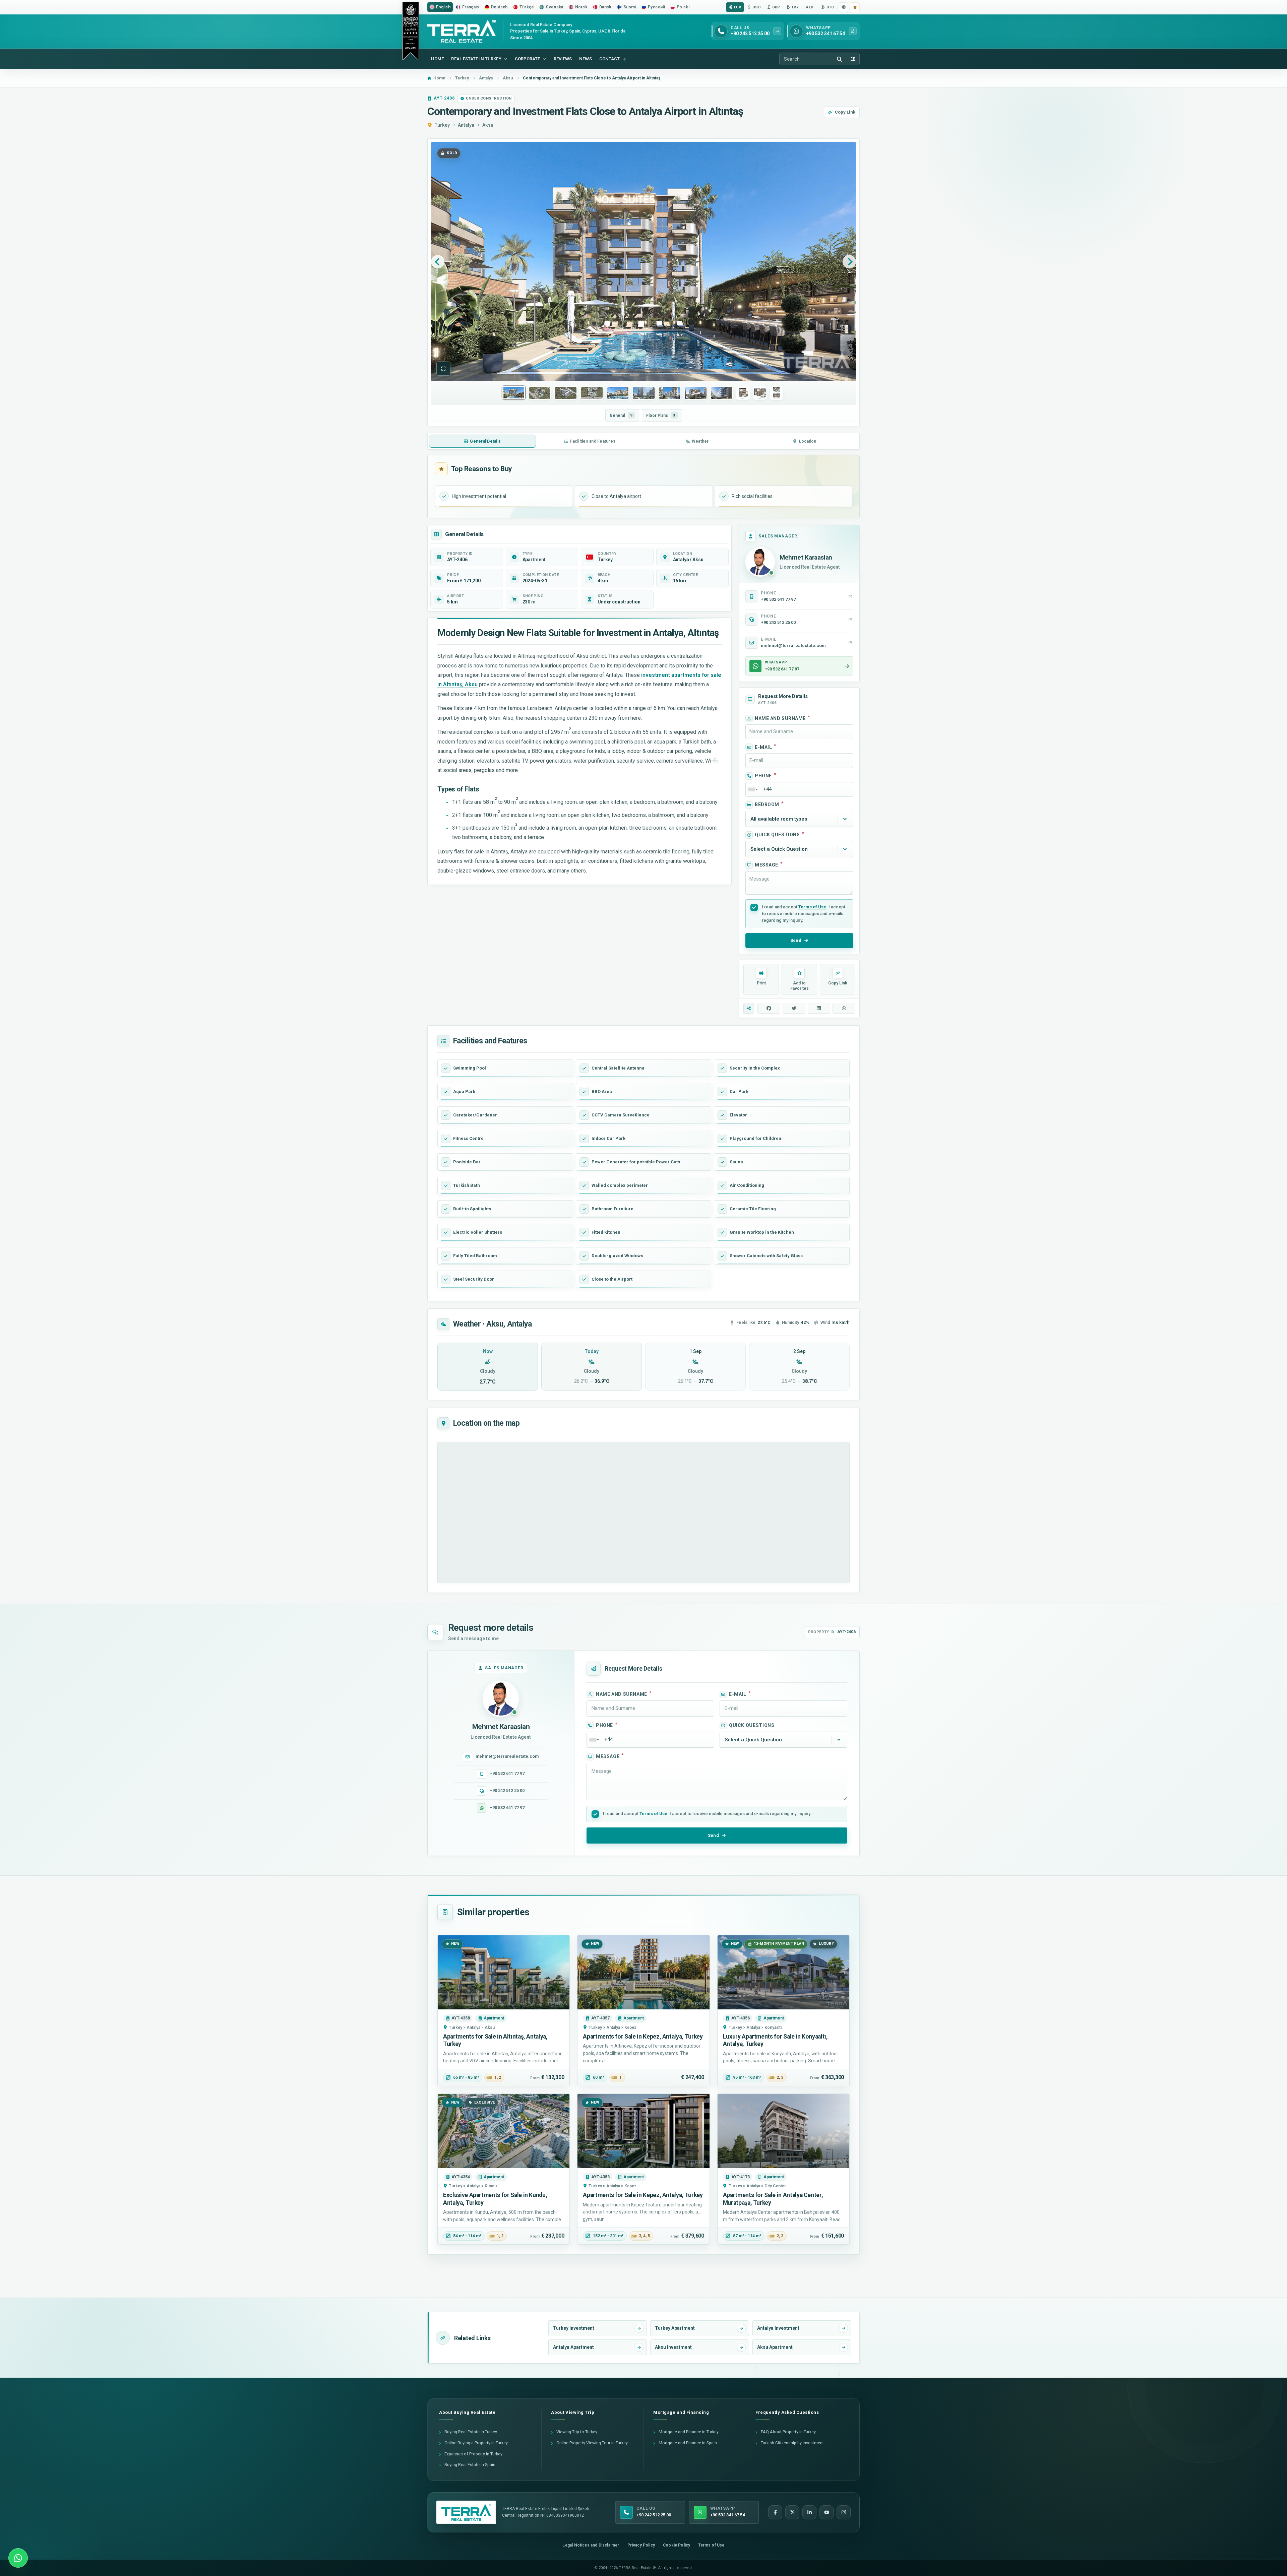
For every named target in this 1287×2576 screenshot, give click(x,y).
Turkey (442, 125)
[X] (792, 2512)
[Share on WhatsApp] (844, 1008)
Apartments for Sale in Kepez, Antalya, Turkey (643, 2037)
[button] (443, 369)
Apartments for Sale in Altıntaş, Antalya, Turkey (495, 2040)
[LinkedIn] (809, 2512)
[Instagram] (844, 2512)
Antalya (466, 125)
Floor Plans (661, 415)
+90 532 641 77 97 (507, 1773)
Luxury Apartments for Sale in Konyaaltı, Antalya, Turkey (775, 2040)
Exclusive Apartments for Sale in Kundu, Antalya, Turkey (495, 2199)
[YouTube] (826, 2512)
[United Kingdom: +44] (753, 789)
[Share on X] (794, 1008)
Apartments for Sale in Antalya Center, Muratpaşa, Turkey (773, 2199)
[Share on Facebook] (769, 1008)
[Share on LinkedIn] (819, 1008)
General (621, 415)
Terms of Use (812, 907)
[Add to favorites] (855, 7)
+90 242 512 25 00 (507, 1790)
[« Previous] (438, 262)
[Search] (839, 59)
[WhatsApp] (18, 2558)
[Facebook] (775, 2512)
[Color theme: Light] (843, 7)
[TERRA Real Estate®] (466, 2512)
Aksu (488, 125)
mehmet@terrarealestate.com (507, 1756)
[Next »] (849, 262)
